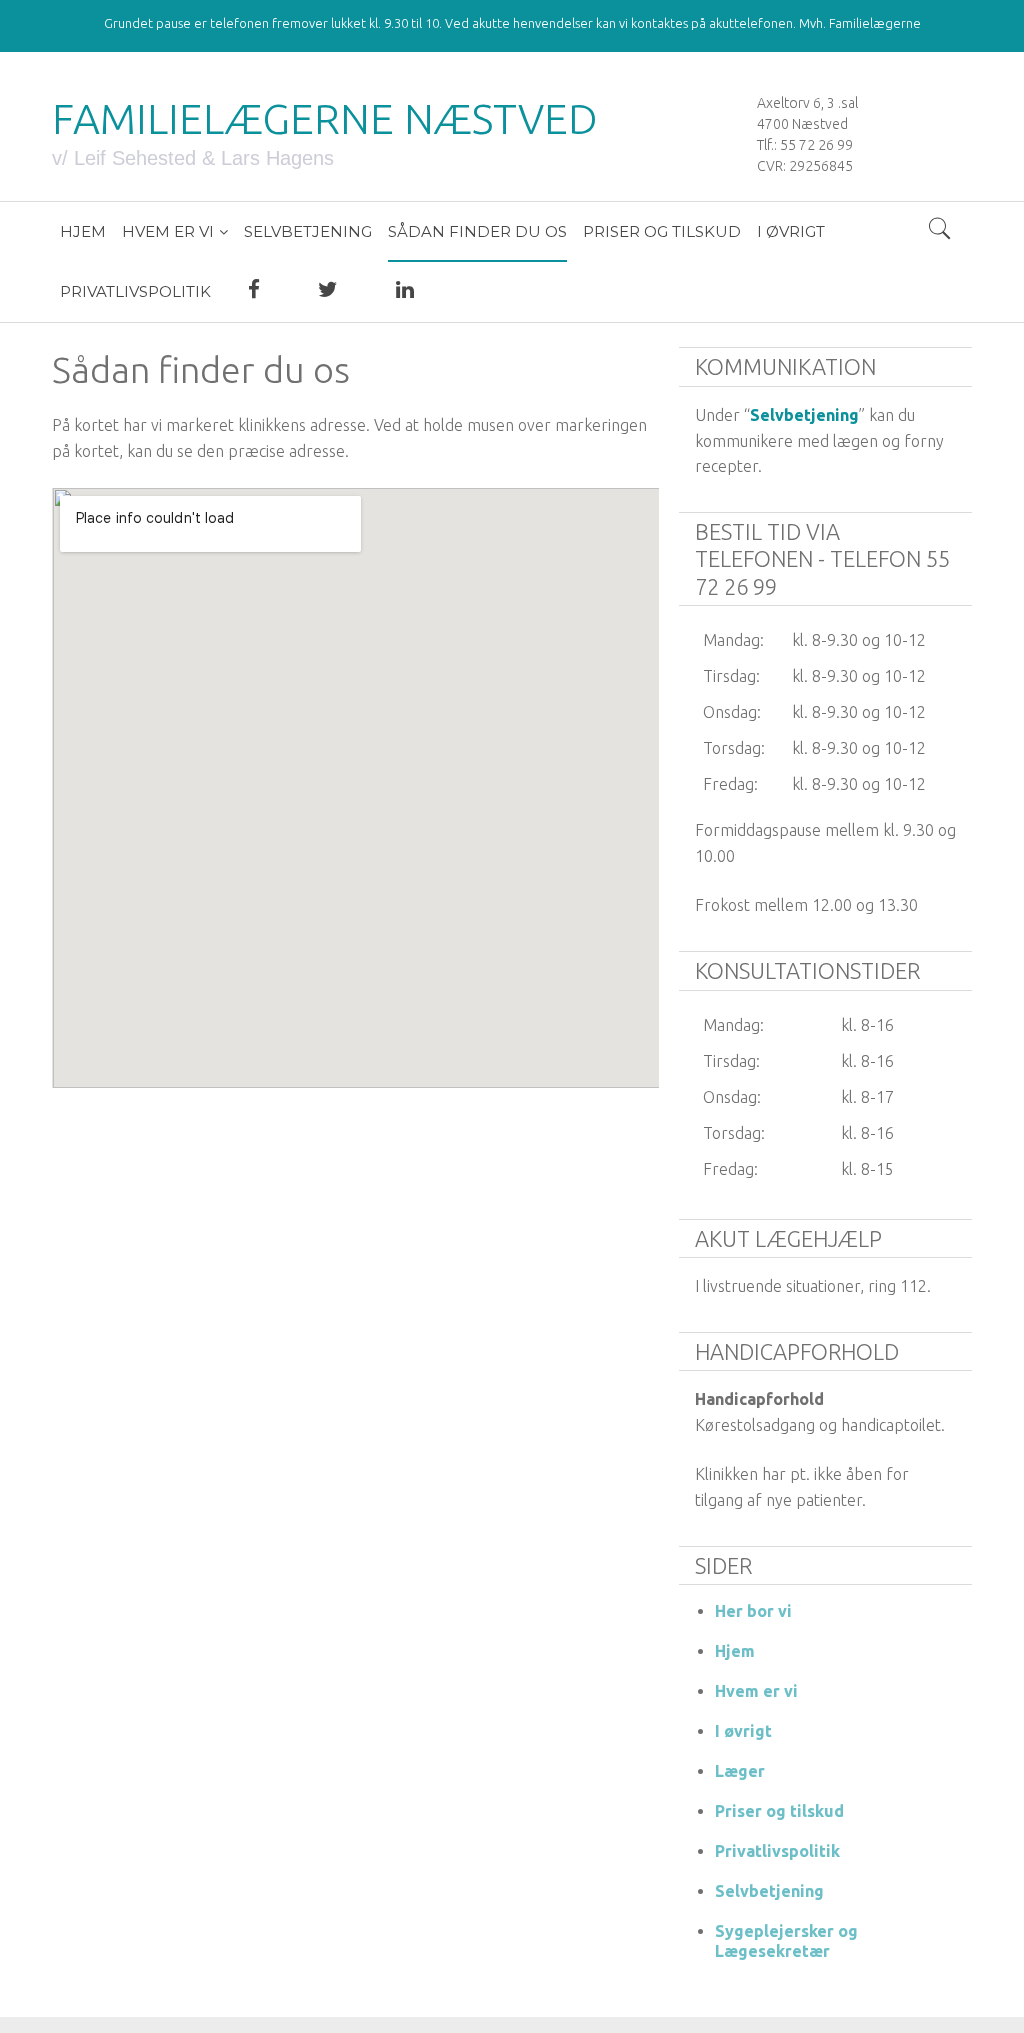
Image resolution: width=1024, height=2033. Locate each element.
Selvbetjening (804, 415)
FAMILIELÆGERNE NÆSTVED (325, 118)
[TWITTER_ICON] (328, 292)
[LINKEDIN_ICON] (405, 292)
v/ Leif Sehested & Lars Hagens (193, 158)
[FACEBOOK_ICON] (254, 292)
